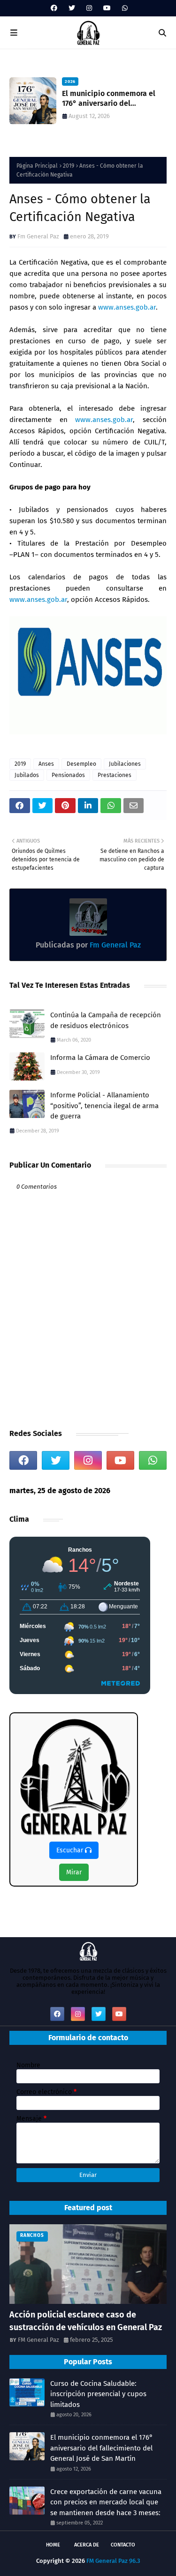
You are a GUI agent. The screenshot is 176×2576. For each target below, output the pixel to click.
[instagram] (89, 8)
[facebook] (54, 8)
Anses (46, 764)
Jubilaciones (125, 764)
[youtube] (107, 8)
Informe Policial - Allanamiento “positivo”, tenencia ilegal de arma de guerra (104, 1106)
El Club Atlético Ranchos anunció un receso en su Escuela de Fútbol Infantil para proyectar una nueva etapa (111, 99)
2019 (69, 166)
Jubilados (27, 775)
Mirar (74, 1872)
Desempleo (81, 764)
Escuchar (71, 1850)
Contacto (123, 2545)
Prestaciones (115, 775)
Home (53, 2545)
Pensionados (68, 775)
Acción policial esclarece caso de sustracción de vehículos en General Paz (86, 2321)
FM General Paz (38, 2340)
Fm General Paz (38, 236)
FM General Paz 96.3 (113, 2561)
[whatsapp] (124, 8)
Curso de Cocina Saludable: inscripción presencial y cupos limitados (98, 2394)
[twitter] (72, 8)
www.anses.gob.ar (127, 307)
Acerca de (87, 2545)
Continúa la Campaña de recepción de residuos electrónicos (106, 1020)
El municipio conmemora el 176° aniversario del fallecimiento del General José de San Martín (102, 2448)
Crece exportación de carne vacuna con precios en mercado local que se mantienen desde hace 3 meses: (106, 2502)
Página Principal (37, 166)
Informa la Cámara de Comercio (100, 1058)
